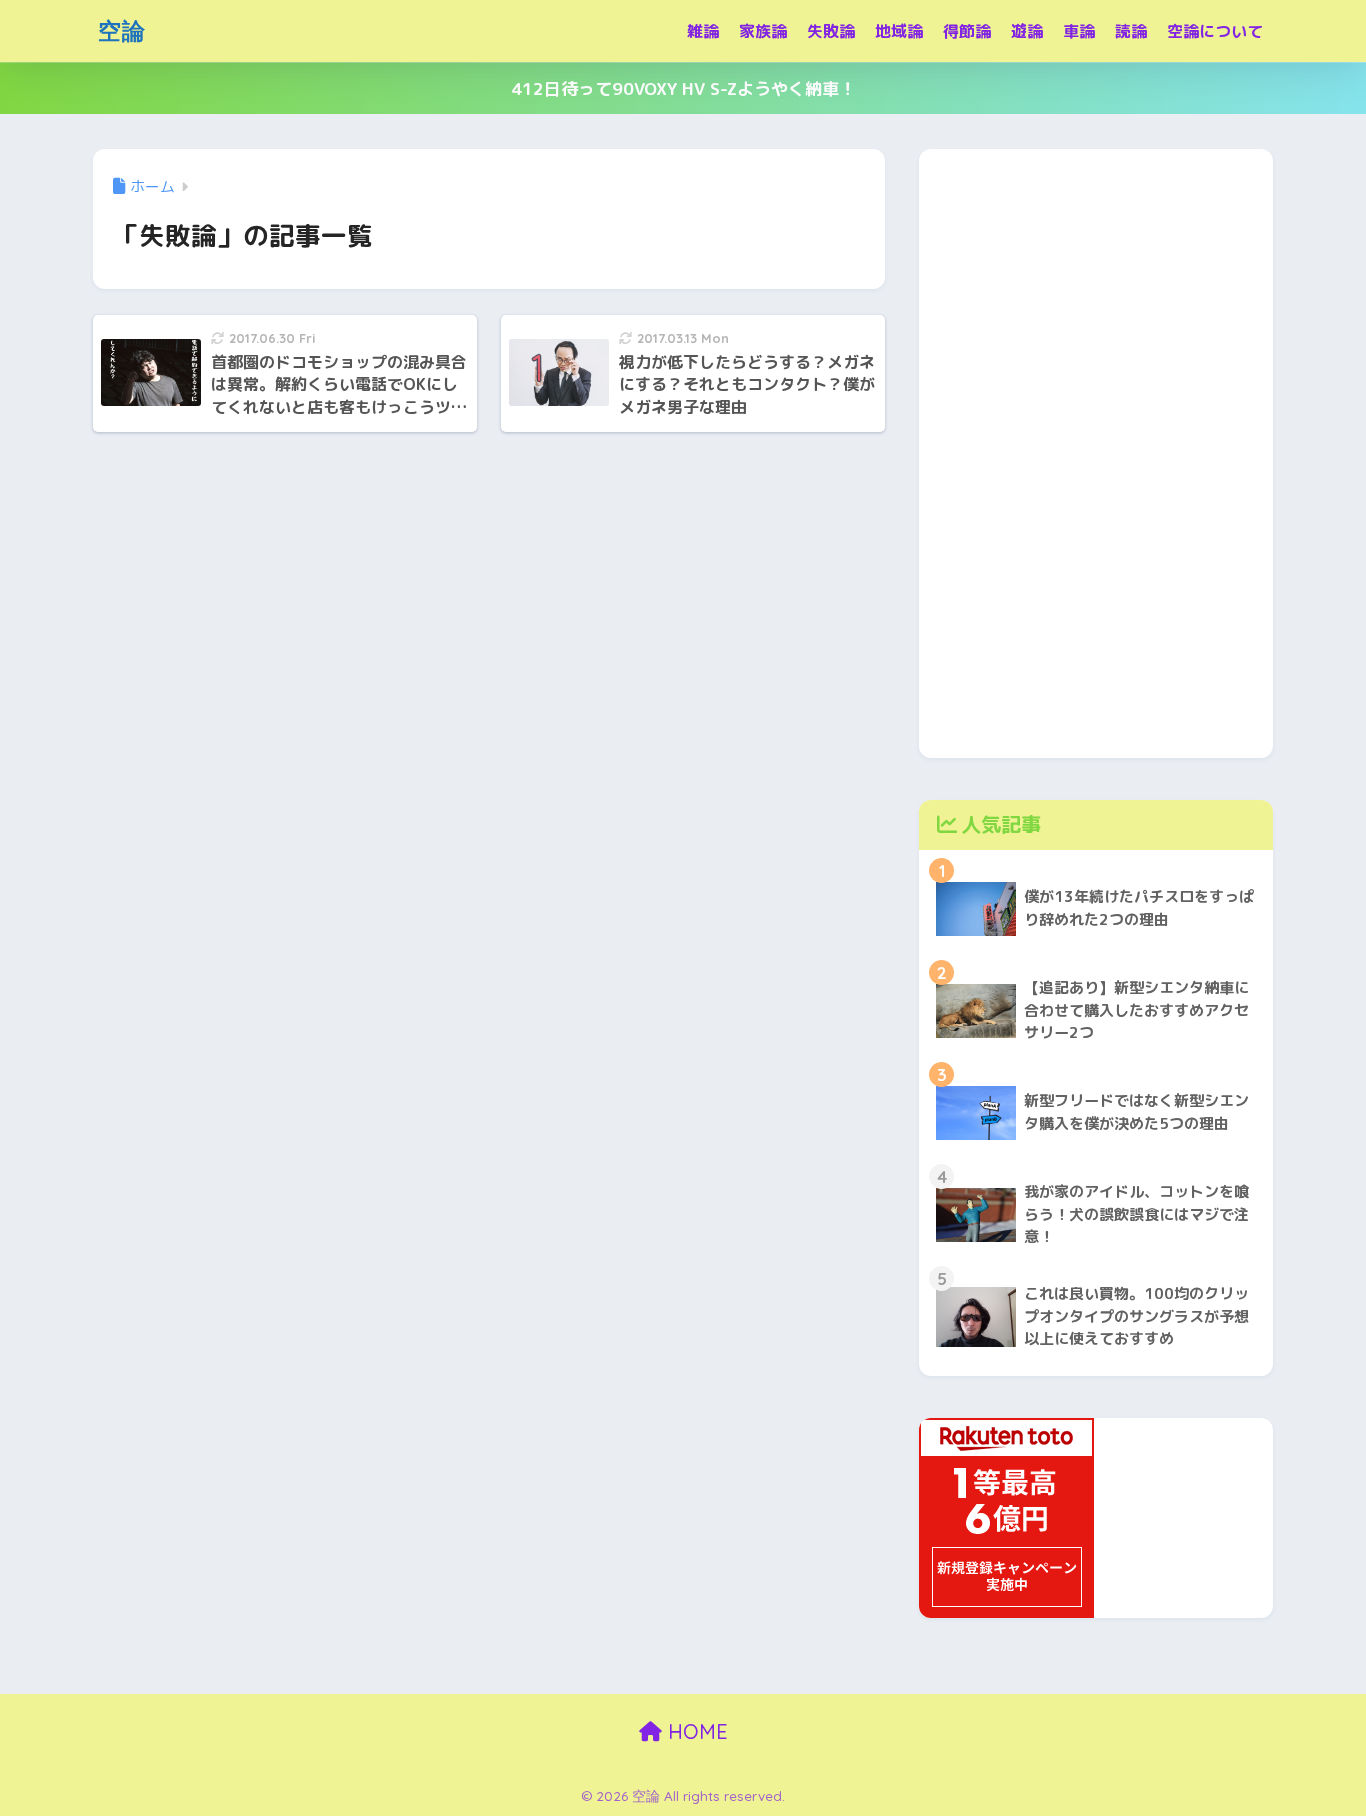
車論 (1079, 31)
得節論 (967, 31)
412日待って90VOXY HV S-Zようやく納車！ (683, 88)
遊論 (1027, 31)
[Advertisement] (1096, 449)
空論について (1215, 31)
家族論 (763, 31)
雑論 (703, 31)
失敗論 (831, 31)
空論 (122, 30)
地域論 (899, 31)
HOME (695, 1731)
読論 (1131, 31)
